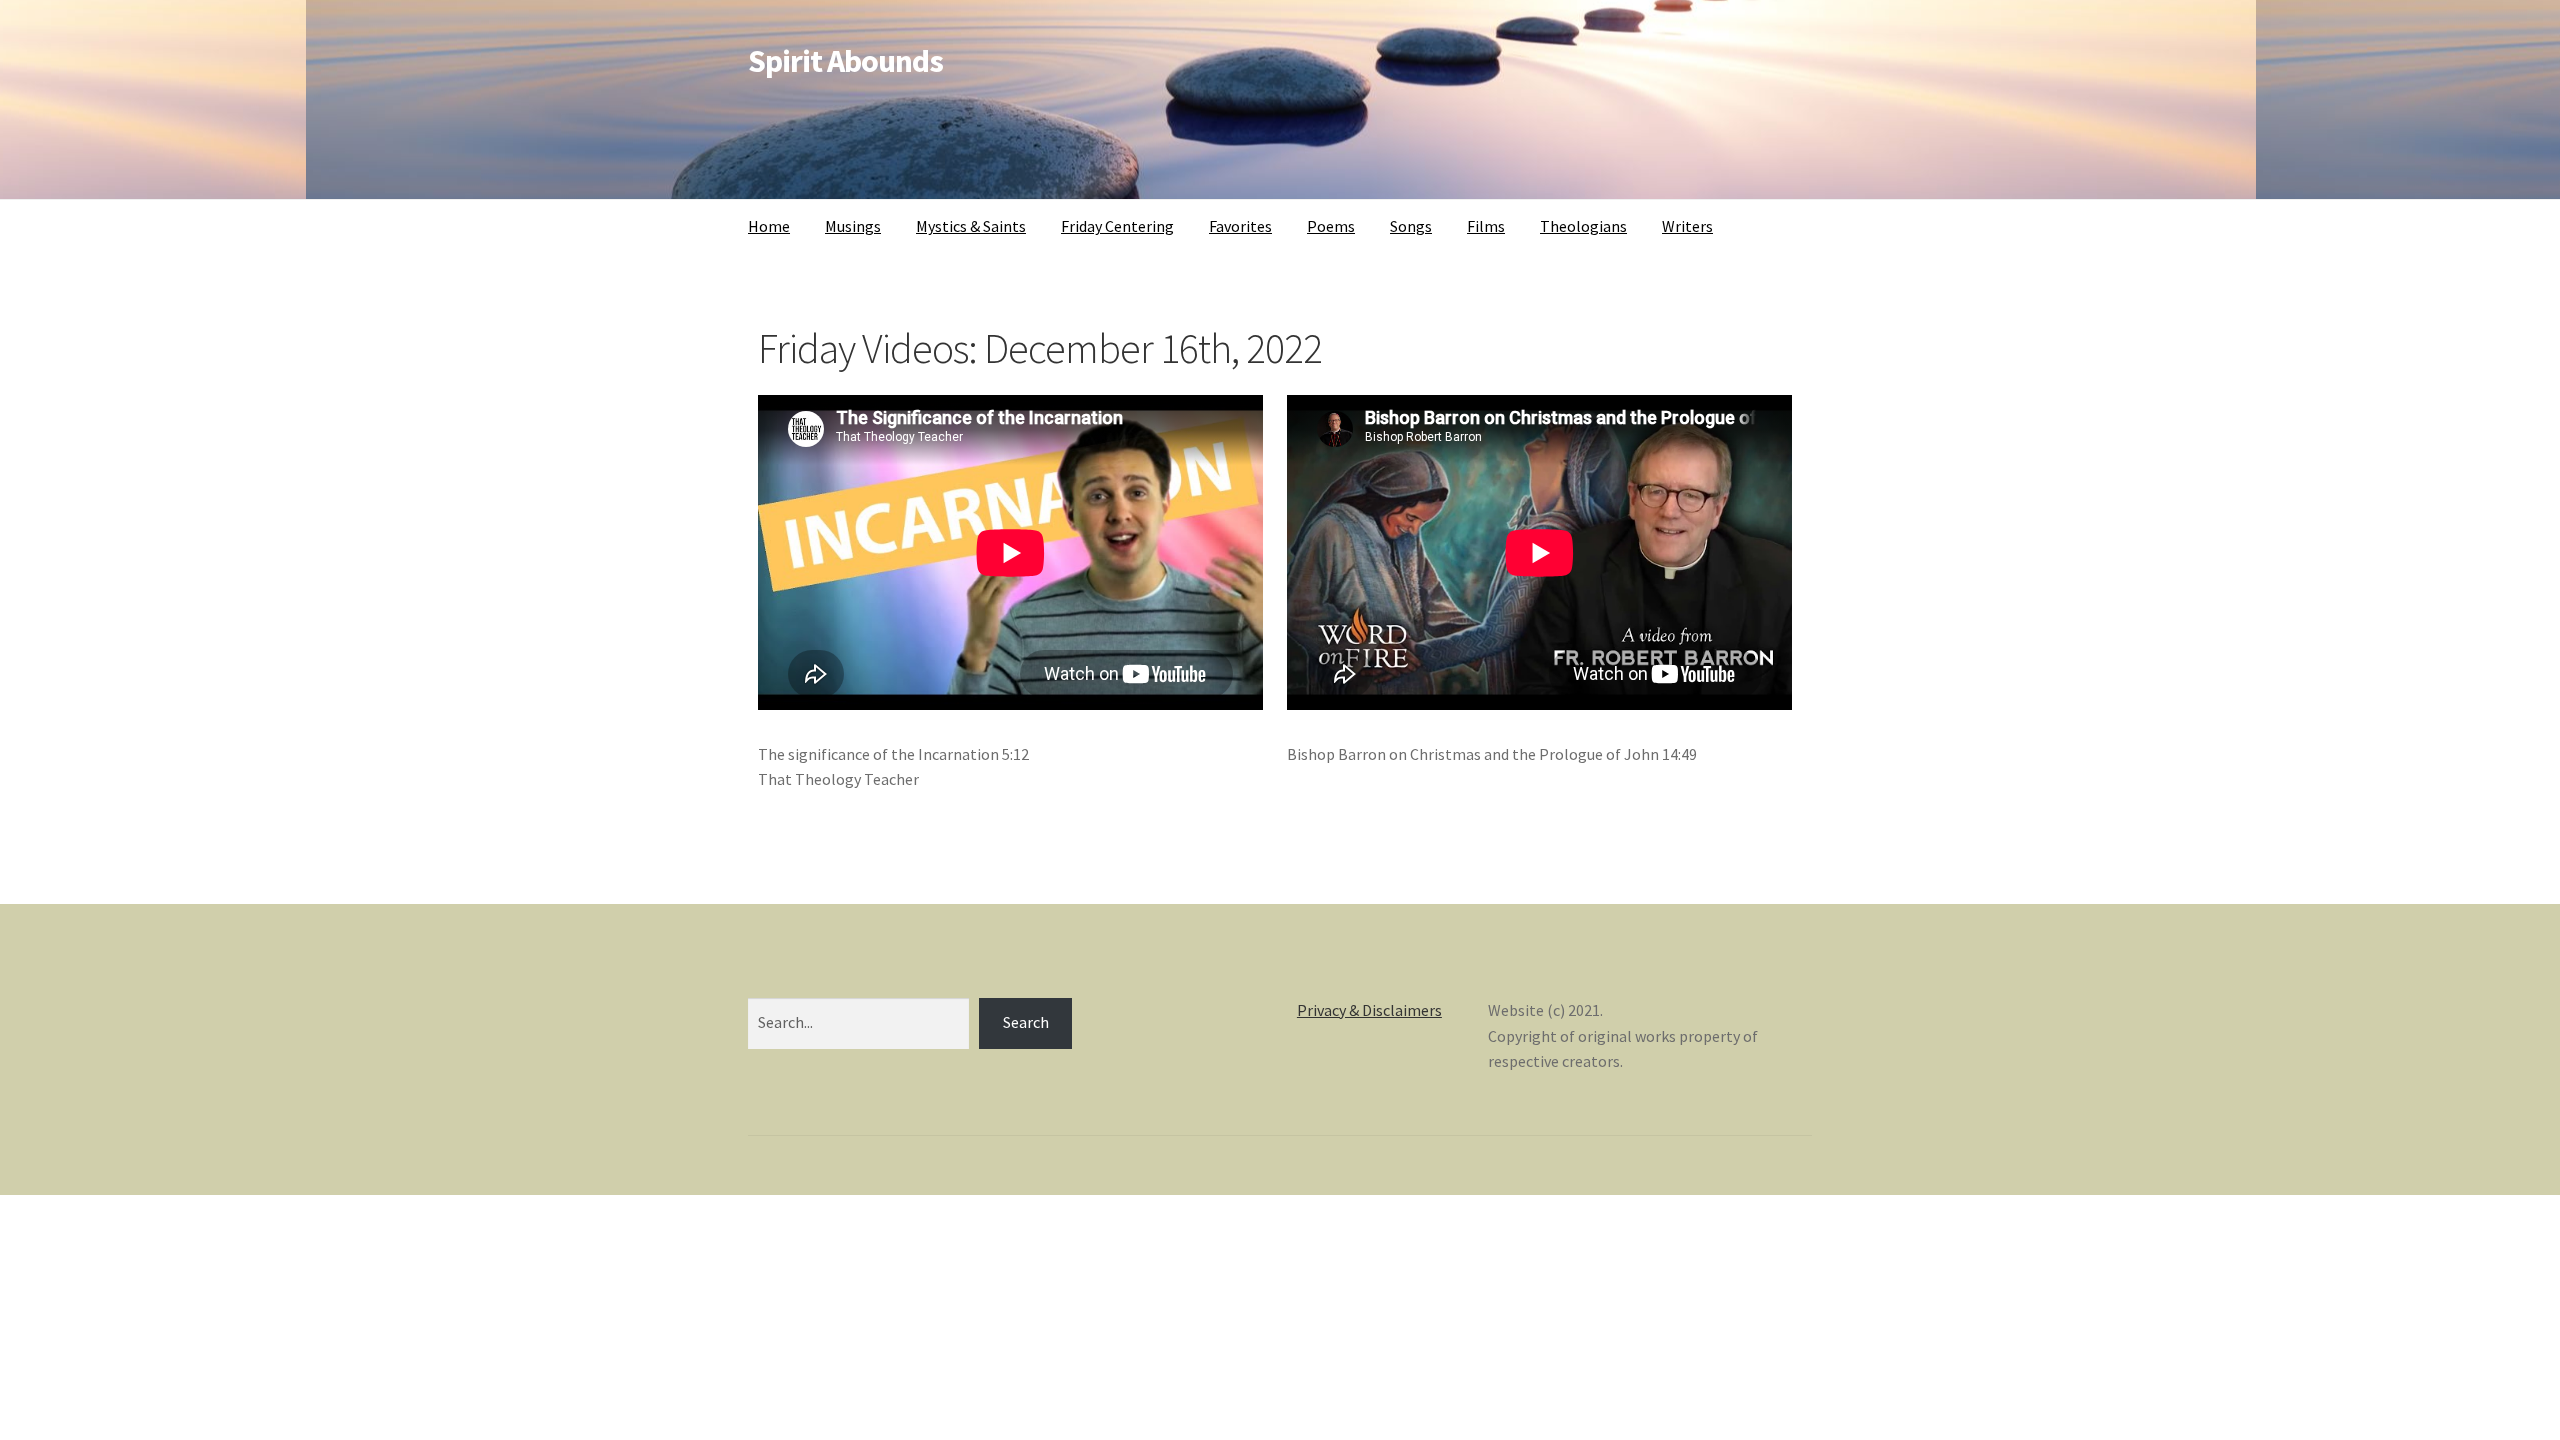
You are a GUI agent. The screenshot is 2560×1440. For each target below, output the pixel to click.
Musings (853, 226)
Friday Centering (1117, 226)
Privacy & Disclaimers (1369, 1010)
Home (769, 226)
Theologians (1583, 226)
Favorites (1240, 226)
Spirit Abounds (845, 61)
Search (1026, 1022)
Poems (1331, 226)
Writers (1687, 226)
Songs (1411, 226)
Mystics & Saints (971, 226)
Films (1486, 226)
